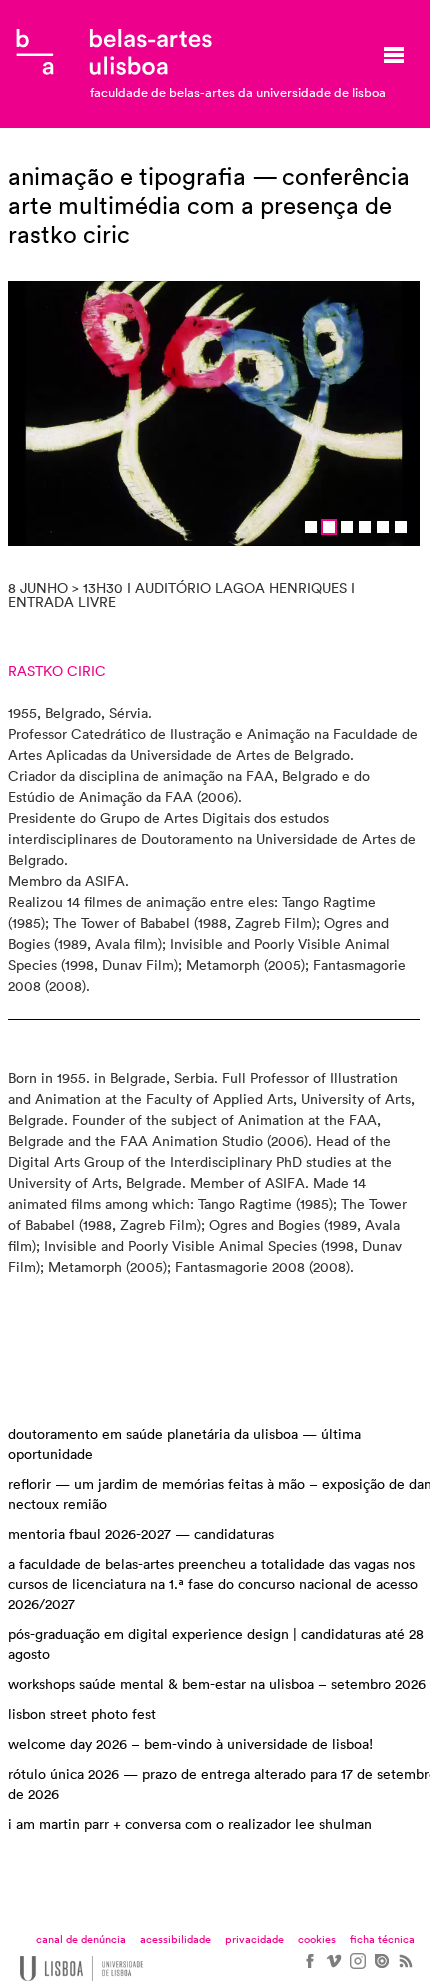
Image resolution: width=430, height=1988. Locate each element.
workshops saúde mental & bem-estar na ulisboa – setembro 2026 (217, 1685)
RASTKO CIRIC (57, 672)
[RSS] (405, 1968)
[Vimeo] (333, 1968)
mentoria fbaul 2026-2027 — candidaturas (141, 1535)
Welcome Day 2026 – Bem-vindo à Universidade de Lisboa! (190, 1745)
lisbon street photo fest (82, 1715)
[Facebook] (309, 1968)
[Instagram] (357, 1968)
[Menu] (394, 55)
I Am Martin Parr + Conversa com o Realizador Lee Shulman (190, 1825)
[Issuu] (381, 1968)
